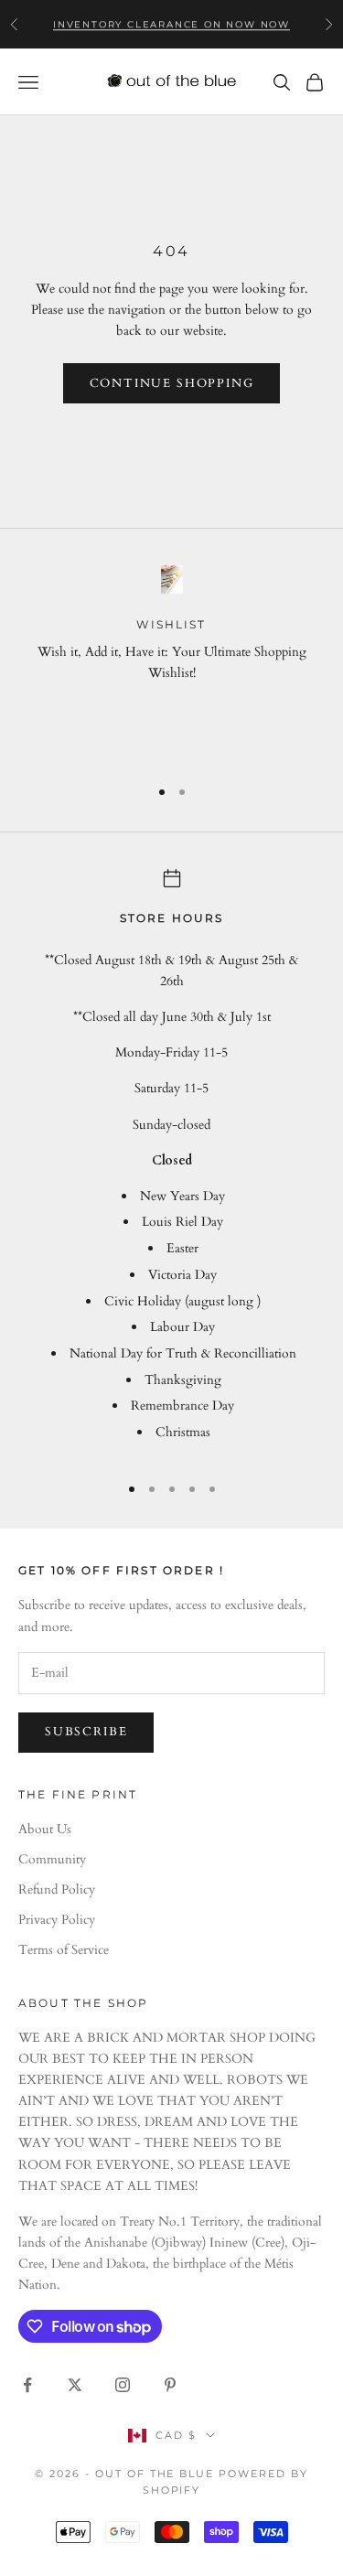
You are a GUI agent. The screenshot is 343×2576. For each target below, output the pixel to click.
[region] (171, 662)
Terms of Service (64, 1950)
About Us (45, 1829)
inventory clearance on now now (171, 23)
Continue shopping (172, 383)
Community (52, 1859)
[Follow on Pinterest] (170, 2385)
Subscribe (86, 1732)
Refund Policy (57, 1889)
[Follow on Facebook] (27, 2385)
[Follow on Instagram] (123, 2385)
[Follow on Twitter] (75, 2385)
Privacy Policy (57, 1920)
